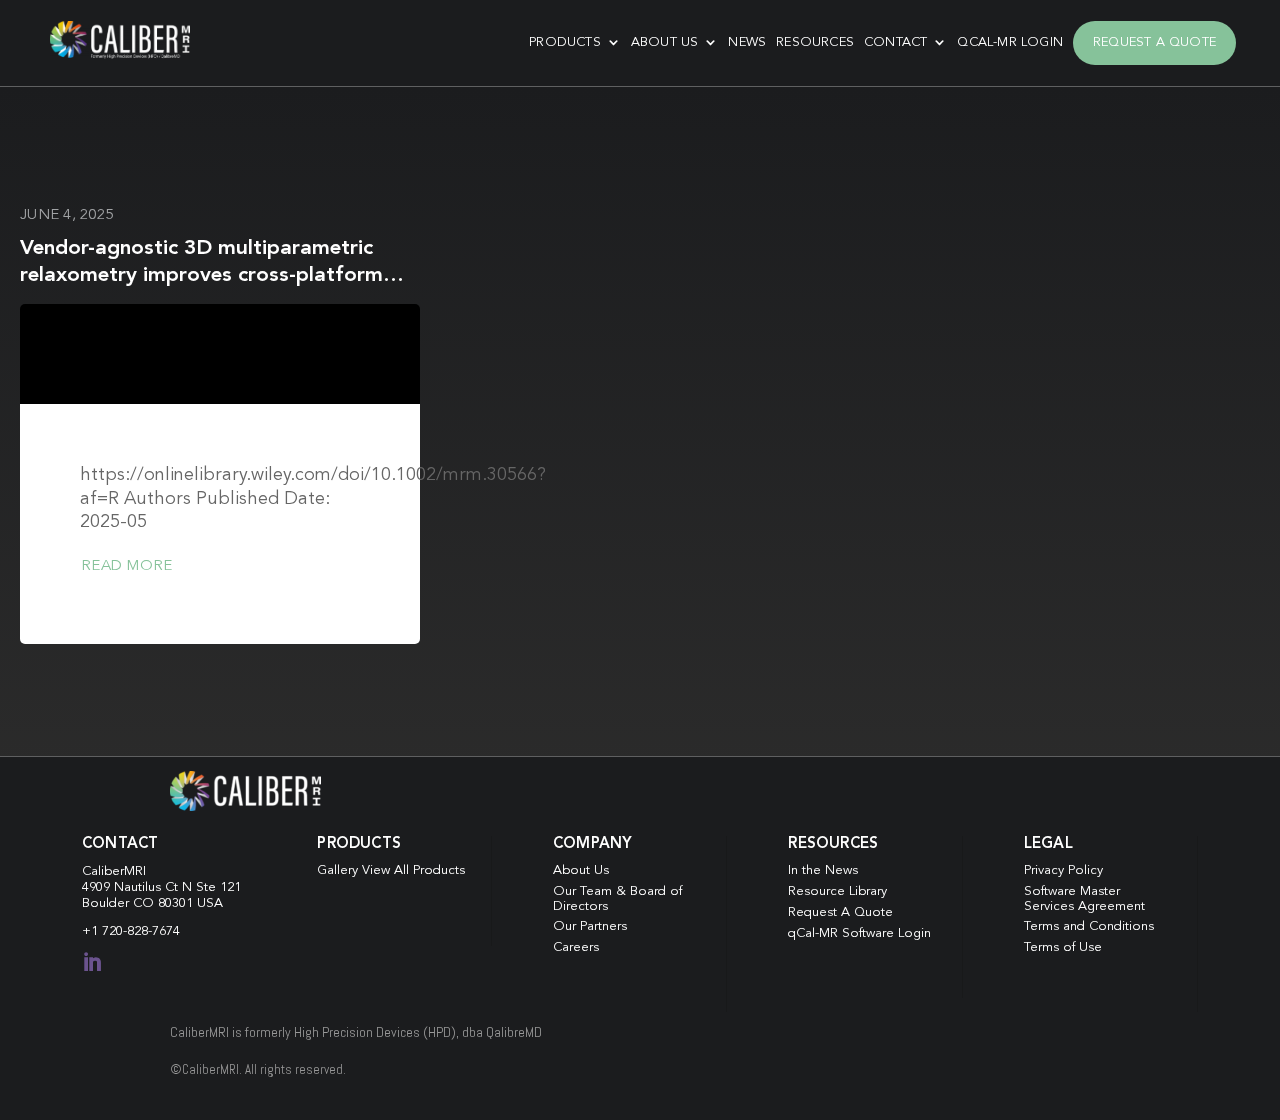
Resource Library (837, 891)
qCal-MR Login (1010, 42)
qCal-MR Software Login (859, 933)
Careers (576, 947)
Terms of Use (1063, 947)
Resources (815, 42)
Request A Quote (1154, 42)
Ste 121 (218, 887)
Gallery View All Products (391, 870)
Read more (126, 566)
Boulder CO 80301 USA (152, 903)
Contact (895, 42)
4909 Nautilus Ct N (139, 887)
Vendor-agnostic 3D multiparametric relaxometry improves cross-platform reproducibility (201, 276)
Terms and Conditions (1089, 926)
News (747, 42)
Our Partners (590, 926)
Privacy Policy (1063, 870)
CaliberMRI (114, 871)
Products (565, 42)
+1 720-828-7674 (131, 931)
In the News (823, 870)
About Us (665, 42)
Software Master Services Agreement (1084, 898)
